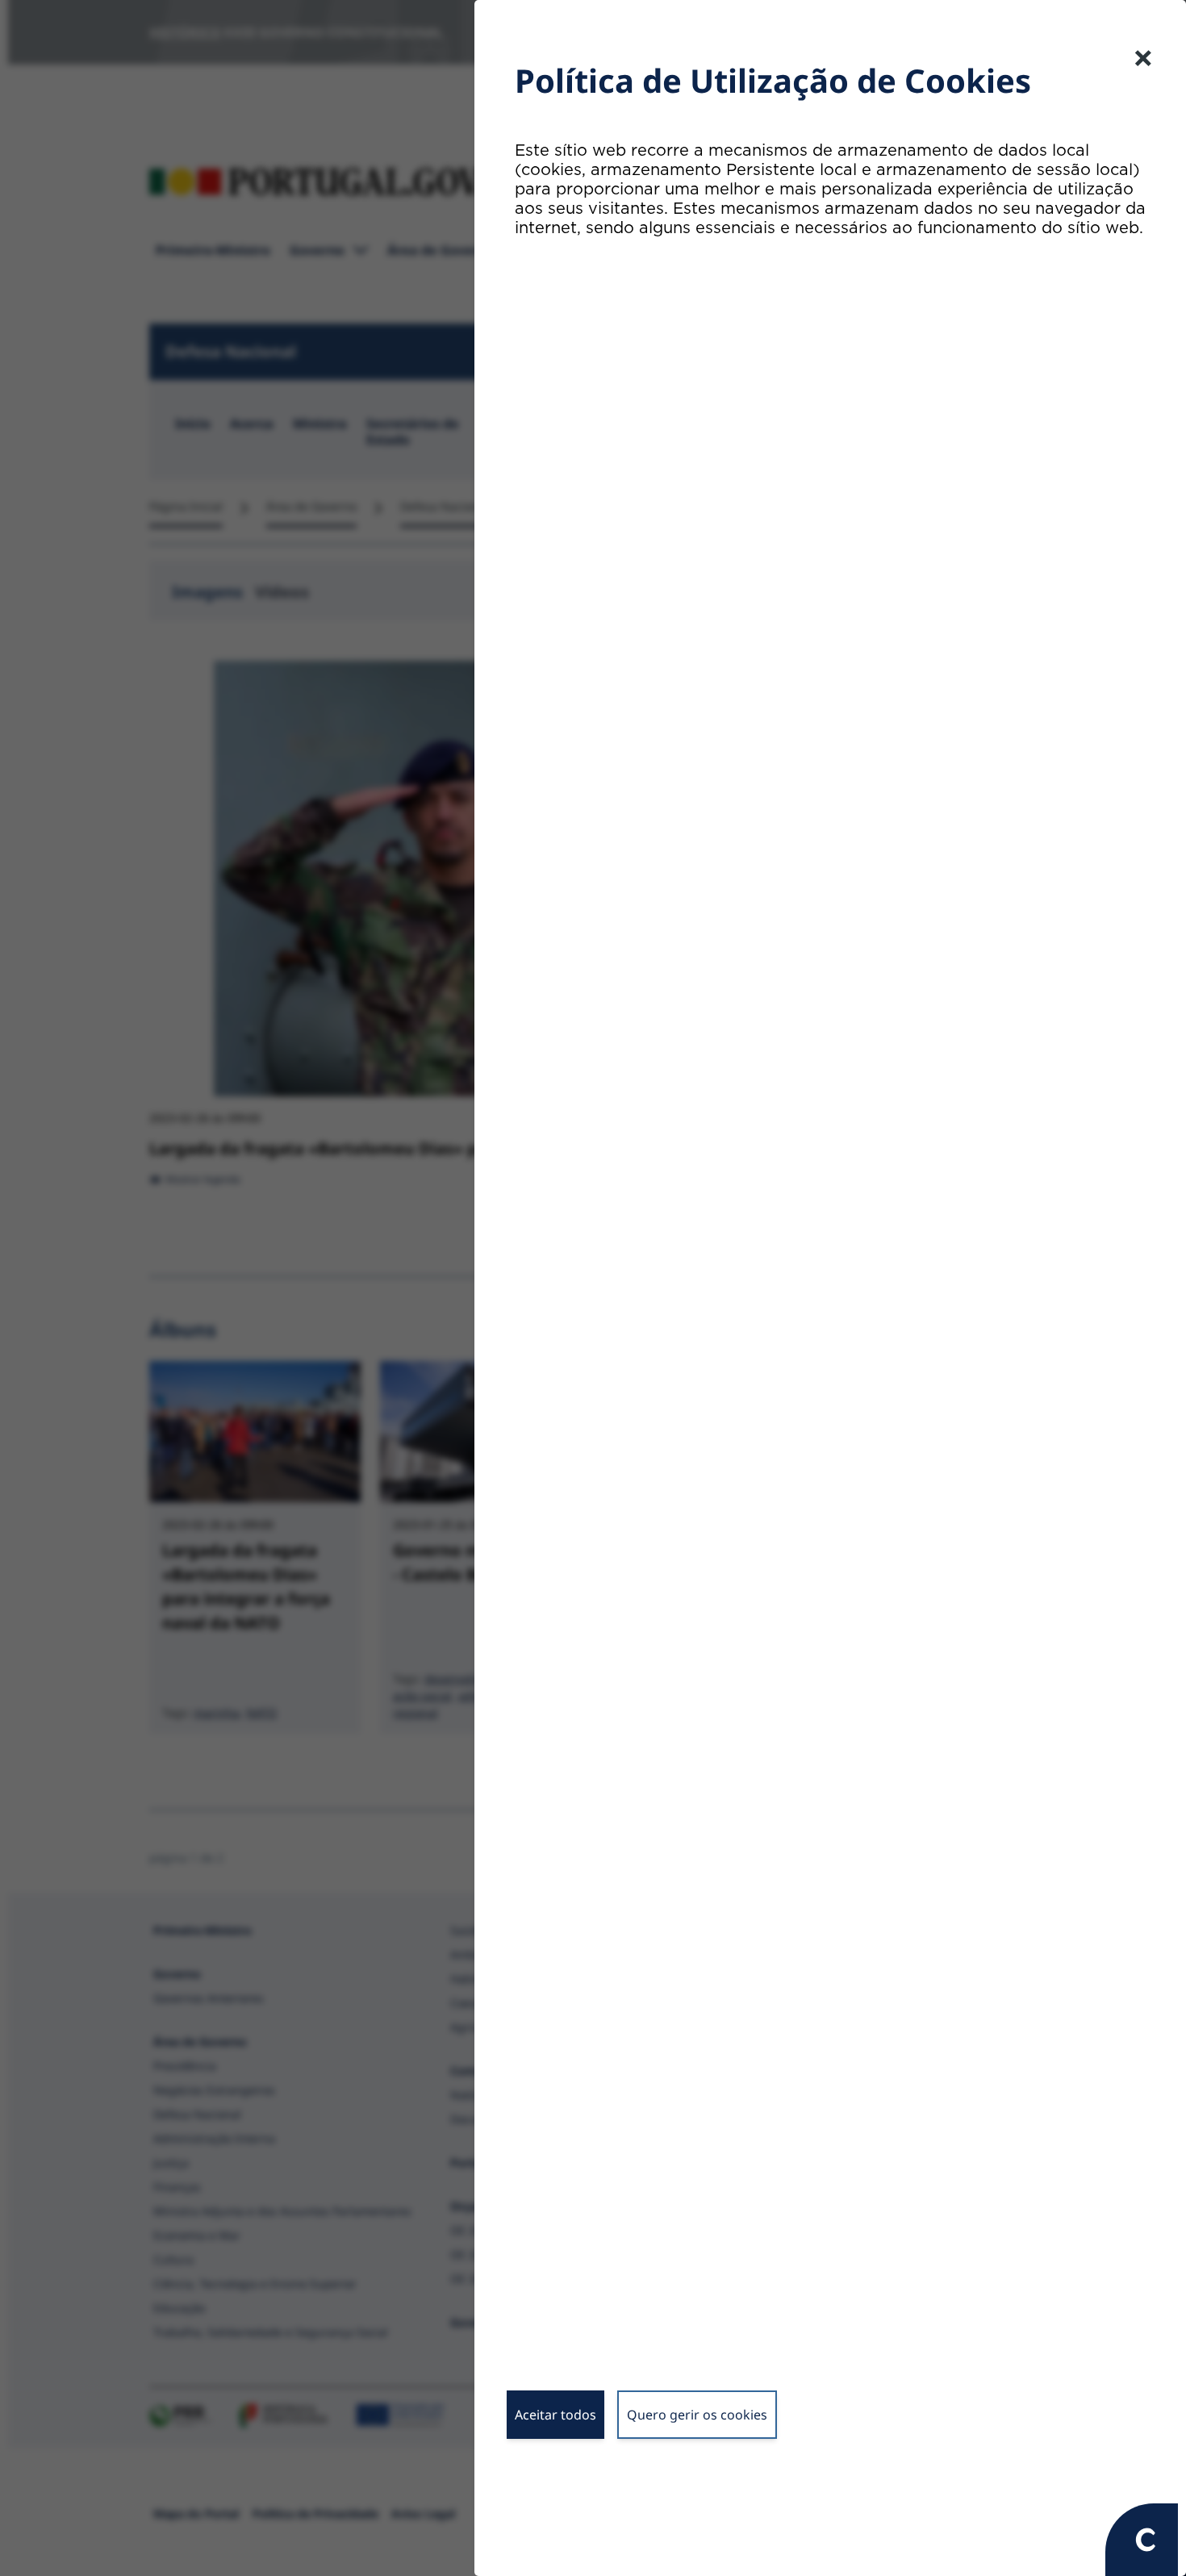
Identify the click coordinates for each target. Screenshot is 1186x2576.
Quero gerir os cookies (697, 2415)
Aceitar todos (555, 2415)
